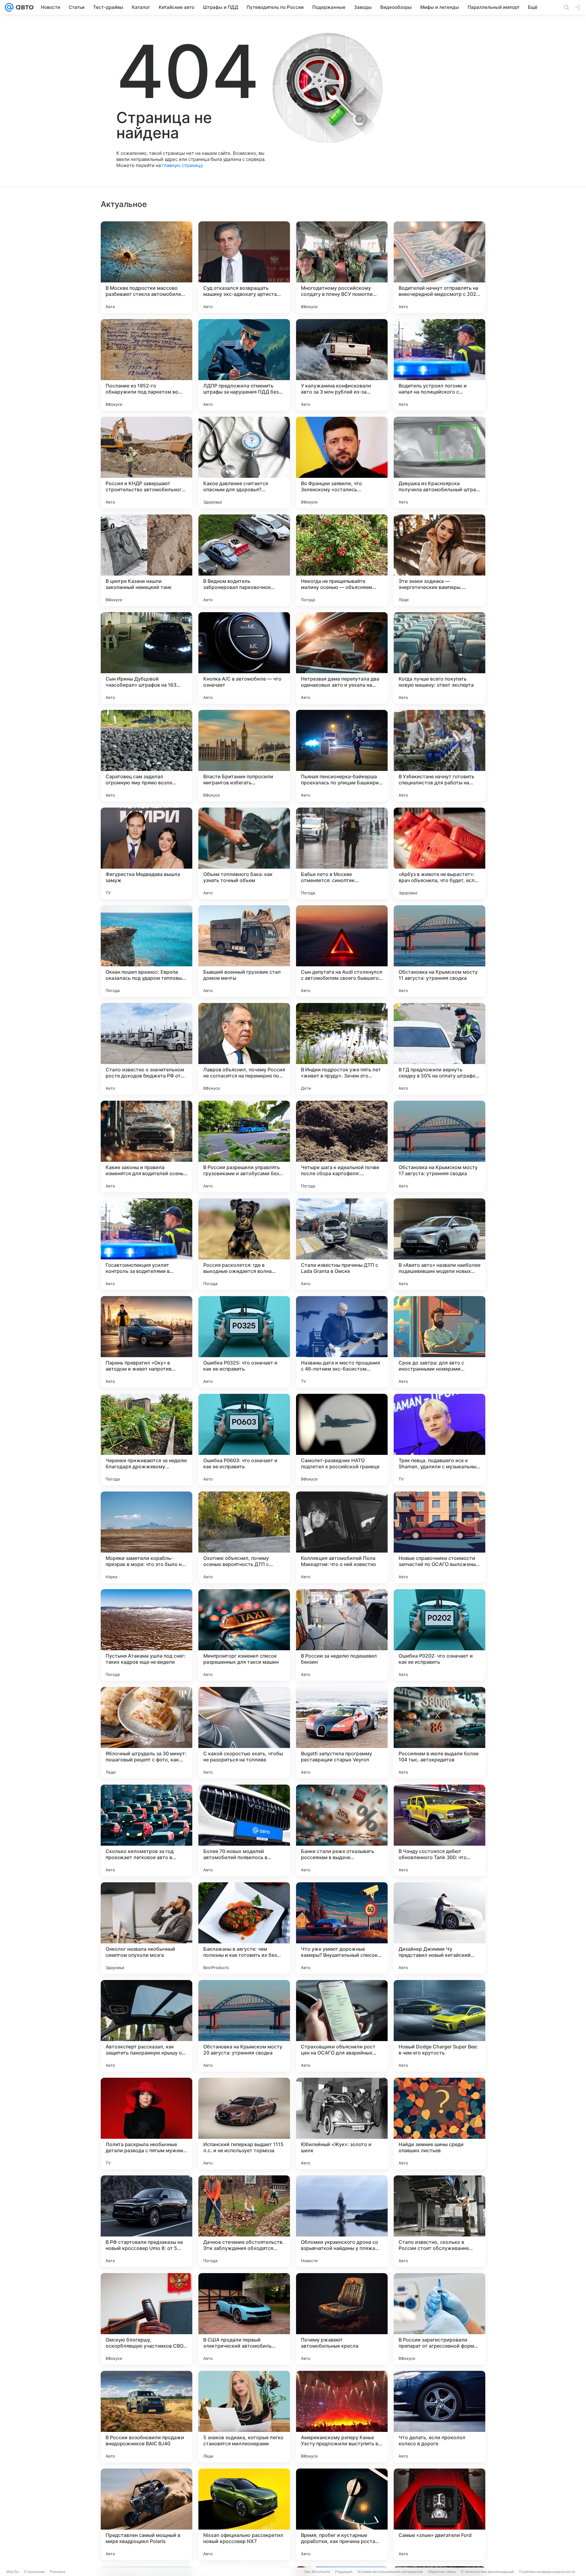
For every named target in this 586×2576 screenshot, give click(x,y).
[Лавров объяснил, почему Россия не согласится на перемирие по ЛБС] (244, 1049)
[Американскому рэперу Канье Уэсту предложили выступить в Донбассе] (342, 2417)
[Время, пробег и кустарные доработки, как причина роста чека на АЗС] (342, 2514)
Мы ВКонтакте (317, 2572)
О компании (34, 2572)
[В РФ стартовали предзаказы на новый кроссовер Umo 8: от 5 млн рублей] (146, 2221)
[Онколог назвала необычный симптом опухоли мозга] (146, 1928)
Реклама (58, 2572)
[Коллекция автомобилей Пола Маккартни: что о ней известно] (342, 1537)
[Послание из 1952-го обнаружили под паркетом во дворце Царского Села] (146, 365)
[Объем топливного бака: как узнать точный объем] (244, 853)
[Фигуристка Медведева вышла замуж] (146, 853)
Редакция (344, 2572)
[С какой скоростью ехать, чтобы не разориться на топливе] (244, 1733)
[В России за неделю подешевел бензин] (342, 1635)
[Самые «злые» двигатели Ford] (440, 2514)
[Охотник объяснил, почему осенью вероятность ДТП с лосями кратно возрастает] (244, 1537)
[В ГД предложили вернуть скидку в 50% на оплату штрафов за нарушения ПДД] (440, 1049)
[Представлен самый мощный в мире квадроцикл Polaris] (146, 2514)
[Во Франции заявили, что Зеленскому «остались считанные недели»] (342, 463)
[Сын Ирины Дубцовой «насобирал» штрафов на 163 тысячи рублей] (146, 658)
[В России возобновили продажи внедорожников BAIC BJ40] (146, 2417)
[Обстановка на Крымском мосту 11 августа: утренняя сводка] (440, 951)
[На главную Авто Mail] (24, 7)
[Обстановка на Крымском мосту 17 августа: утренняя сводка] (440, 1146)
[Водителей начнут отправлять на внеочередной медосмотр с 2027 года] (440, 267)
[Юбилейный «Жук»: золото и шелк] (342, 2124)
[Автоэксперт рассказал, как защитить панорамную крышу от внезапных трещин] (146, 2026)
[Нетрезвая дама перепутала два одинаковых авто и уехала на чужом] (342, 658)
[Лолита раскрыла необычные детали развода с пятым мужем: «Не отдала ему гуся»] (146, 2124)
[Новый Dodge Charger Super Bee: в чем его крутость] (440, 2026)
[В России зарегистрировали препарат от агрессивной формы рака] (440, 2319)
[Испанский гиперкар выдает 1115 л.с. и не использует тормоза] (244, 2124)
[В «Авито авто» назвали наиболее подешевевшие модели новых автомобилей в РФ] (440, 1244)
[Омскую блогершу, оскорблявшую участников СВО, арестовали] (146, 2319)
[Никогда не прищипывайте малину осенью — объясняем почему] (342, 560)
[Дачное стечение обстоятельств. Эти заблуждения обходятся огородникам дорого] (244, 2221)
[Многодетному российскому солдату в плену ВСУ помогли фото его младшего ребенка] (342, 267)
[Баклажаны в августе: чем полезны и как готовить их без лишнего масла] (244, 1928)
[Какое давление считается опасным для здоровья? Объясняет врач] (244, 463)
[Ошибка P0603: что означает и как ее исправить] (244, 1440)
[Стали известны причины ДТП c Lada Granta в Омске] (342, 1244)
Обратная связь (442, 2572)
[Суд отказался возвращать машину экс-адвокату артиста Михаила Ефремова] (244, 267)
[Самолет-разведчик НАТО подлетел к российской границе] (342, 1440)
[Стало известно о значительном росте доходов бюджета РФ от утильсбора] (146, 1049)
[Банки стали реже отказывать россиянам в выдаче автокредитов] (342, 1830)
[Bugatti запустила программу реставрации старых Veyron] (342, 1733)
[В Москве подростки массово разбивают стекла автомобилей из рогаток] (146, 267)
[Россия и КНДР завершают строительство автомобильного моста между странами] (146, 463)
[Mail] (9, 7)
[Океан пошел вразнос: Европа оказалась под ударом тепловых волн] (146, 951)
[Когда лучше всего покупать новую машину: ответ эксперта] (440, 658)
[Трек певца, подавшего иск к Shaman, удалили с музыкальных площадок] (440, 1440)
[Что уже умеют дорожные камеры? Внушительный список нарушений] (342, 1928)
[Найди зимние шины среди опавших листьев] (440, 2124)
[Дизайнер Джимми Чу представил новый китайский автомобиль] (440, 1928)
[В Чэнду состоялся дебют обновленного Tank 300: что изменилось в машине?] (440, 1830)
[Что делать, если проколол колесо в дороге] (440, 2417)
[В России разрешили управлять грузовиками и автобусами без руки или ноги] (244, 1146)
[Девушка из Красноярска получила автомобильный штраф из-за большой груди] (440, 463)
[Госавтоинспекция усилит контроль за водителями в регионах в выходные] (146, 1244)
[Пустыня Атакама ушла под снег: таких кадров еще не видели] (146, 1635)
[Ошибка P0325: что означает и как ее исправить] (244, 1342)
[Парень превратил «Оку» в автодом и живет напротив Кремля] (146, 1342)
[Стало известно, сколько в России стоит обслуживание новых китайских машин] (440, 2221)
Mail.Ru (13, 2572)
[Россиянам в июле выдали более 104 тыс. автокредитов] (440, 1733)
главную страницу (182, 165)
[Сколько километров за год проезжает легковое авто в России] (146, 1830)
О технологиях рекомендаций (487, 2572)
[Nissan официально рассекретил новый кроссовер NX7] (244, 2514)
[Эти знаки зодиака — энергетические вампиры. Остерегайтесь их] (440, 560)
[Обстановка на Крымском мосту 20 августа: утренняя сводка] (244, 2026)
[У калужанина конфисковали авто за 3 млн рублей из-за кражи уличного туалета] (342, 365)
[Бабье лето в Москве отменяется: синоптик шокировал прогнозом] (342, 853)
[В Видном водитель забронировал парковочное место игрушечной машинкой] (244, 560)
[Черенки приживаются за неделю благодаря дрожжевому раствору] (146, 1440)
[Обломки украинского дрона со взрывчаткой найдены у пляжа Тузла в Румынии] (342, 2221)
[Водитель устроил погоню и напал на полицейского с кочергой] (440, 365)
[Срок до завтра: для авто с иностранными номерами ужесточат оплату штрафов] (440, 1342)
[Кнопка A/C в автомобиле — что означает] (244, 658)
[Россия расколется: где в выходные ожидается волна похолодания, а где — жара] (244, 1244)
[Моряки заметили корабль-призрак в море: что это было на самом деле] (146, 1537)
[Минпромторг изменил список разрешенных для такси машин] (244, 1635)
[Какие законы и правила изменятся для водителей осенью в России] (146, 1146)
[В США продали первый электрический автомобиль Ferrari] (244, 2319)
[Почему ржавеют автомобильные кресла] (342, 2319)
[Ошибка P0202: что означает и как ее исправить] (440, 1635)
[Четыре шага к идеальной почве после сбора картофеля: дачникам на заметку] (342, 1146)
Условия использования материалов (390, 2572)
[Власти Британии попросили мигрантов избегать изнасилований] (244, 756)
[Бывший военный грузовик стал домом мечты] (244, 951)
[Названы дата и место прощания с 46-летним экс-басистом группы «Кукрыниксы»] (342, 1342)
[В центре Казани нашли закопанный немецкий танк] (146, 560)
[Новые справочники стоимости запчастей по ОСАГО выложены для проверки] (440, 1537)
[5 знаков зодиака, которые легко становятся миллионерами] (244, 2417)
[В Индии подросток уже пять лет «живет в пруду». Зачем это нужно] (342, 1049)
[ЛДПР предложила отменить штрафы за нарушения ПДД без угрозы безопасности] (244, 365)
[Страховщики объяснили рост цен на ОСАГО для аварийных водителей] (342, 2026)
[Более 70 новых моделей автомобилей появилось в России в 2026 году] (244, 1830)
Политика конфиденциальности (547, 2572)
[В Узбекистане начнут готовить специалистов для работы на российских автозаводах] (440, 756)
